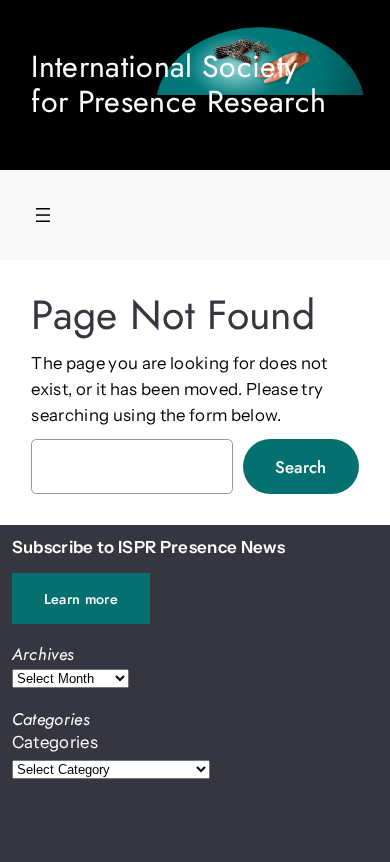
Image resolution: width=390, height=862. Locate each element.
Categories (55, 742)
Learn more (81, 599)
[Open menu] (43, 215)
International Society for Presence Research (178, 84)
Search (301, 467)
